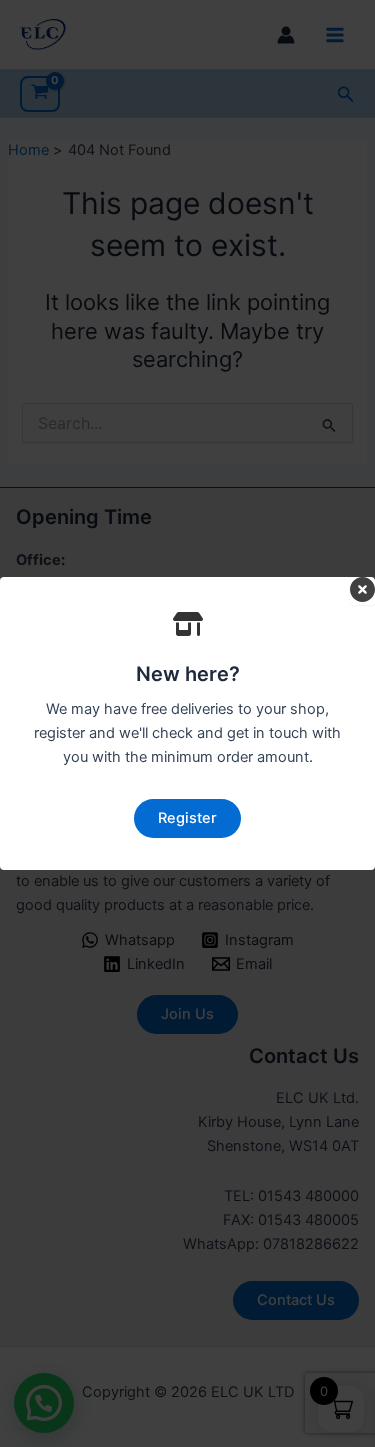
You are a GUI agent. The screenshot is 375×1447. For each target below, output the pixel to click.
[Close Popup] (362, 591)
